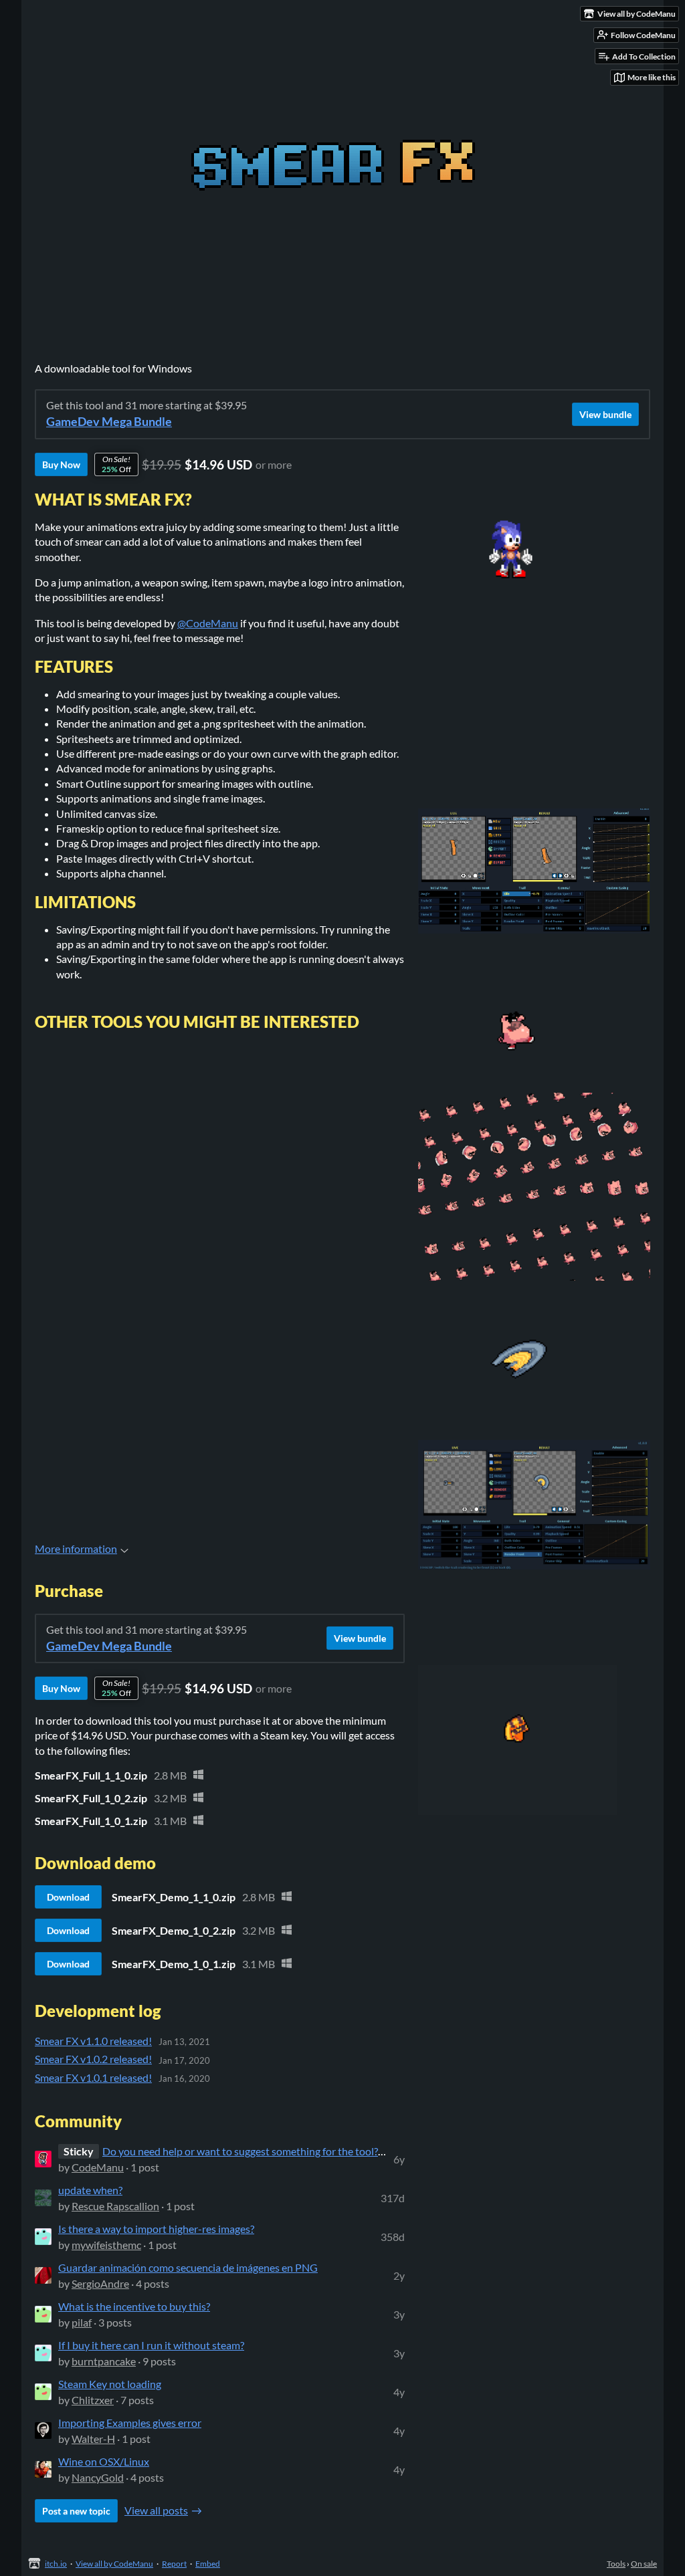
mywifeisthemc (106, 2245)
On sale (644, 2564)
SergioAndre (100, 2283)
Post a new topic (76, 2511)
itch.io (56, 2564)
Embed (208, 2564)
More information (76, 1548)
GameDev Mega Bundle (109, 422)
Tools (616, 2564)
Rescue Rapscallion (115, 2206)
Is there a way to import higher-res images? (156, 2229)
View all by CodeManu (114, 2564)
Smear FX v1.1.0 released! (93, 2041)
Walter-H (93, 2439)
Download (68, 1897)
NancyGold (98, 2477)
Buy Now (61, 464)
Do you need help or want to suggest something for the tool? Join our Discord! (281, 2151)
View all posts (156, 2510)
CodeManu (98, 2167)
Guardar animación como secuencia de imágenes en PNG (188, 2267)
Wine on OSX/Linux (104, 2461)
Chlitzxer (93, 2400)
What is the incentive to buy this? (134, 2306)
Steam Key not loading (110, 2384)
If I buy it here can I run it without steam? (151, 2345)
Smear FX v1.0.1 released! (93, 2077)
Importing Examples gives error (130, 2423)
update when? (90, 2190)
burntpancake (104, 2361)
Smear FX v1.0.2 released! (93, 2059)
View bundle (605, 414)
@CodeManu (208, 623)
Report (174, 2564)
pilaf (82, 2322)
